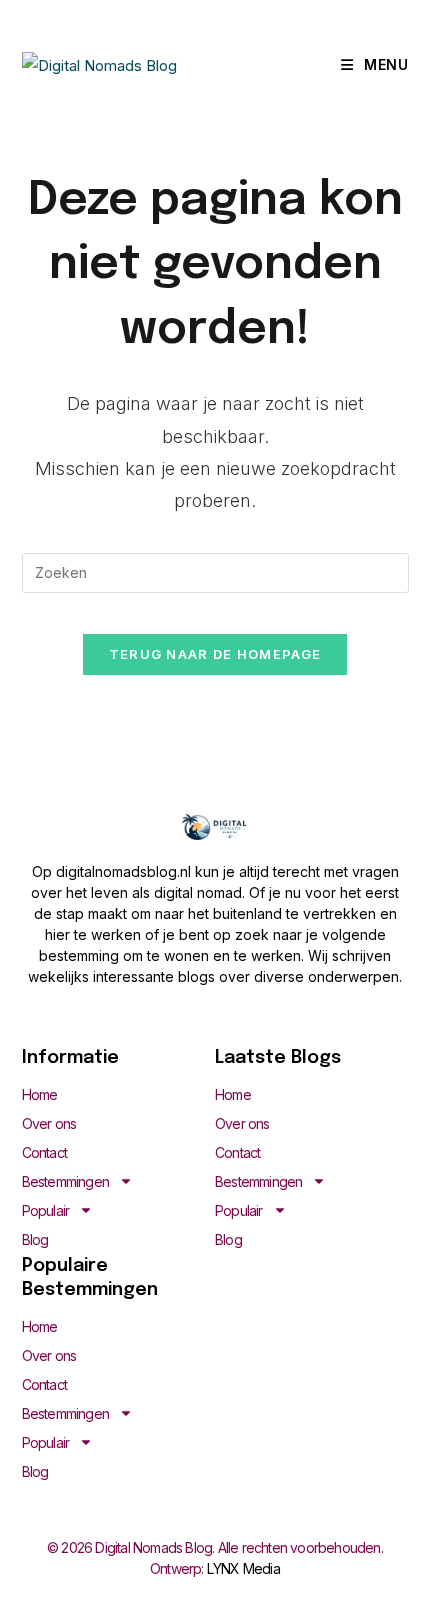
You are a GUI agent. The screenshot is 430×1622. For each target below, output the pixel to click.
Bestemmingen (65, 1181)
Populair (46, 1210)
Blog (35, 1239)
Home (40, 1094)
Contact (44, 1152)
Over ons (49, 1123)
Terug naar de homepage (215, 654)
